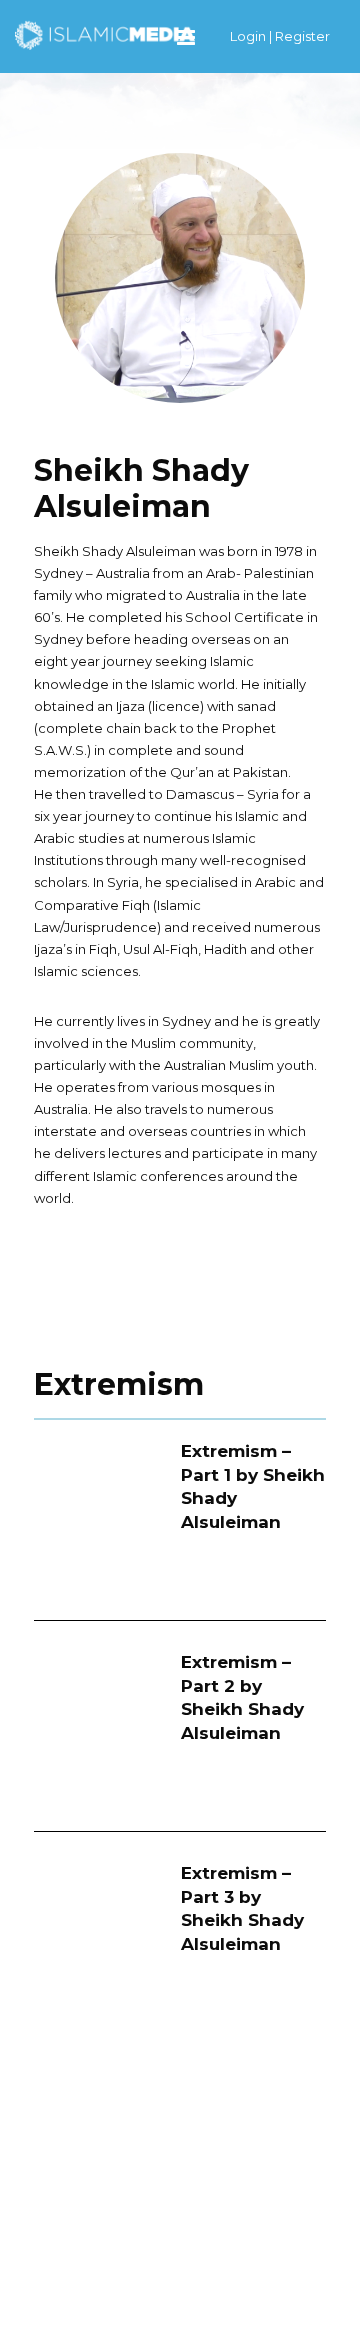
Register (302, 36)
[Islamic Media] (105, 34)
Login (248, 36)
